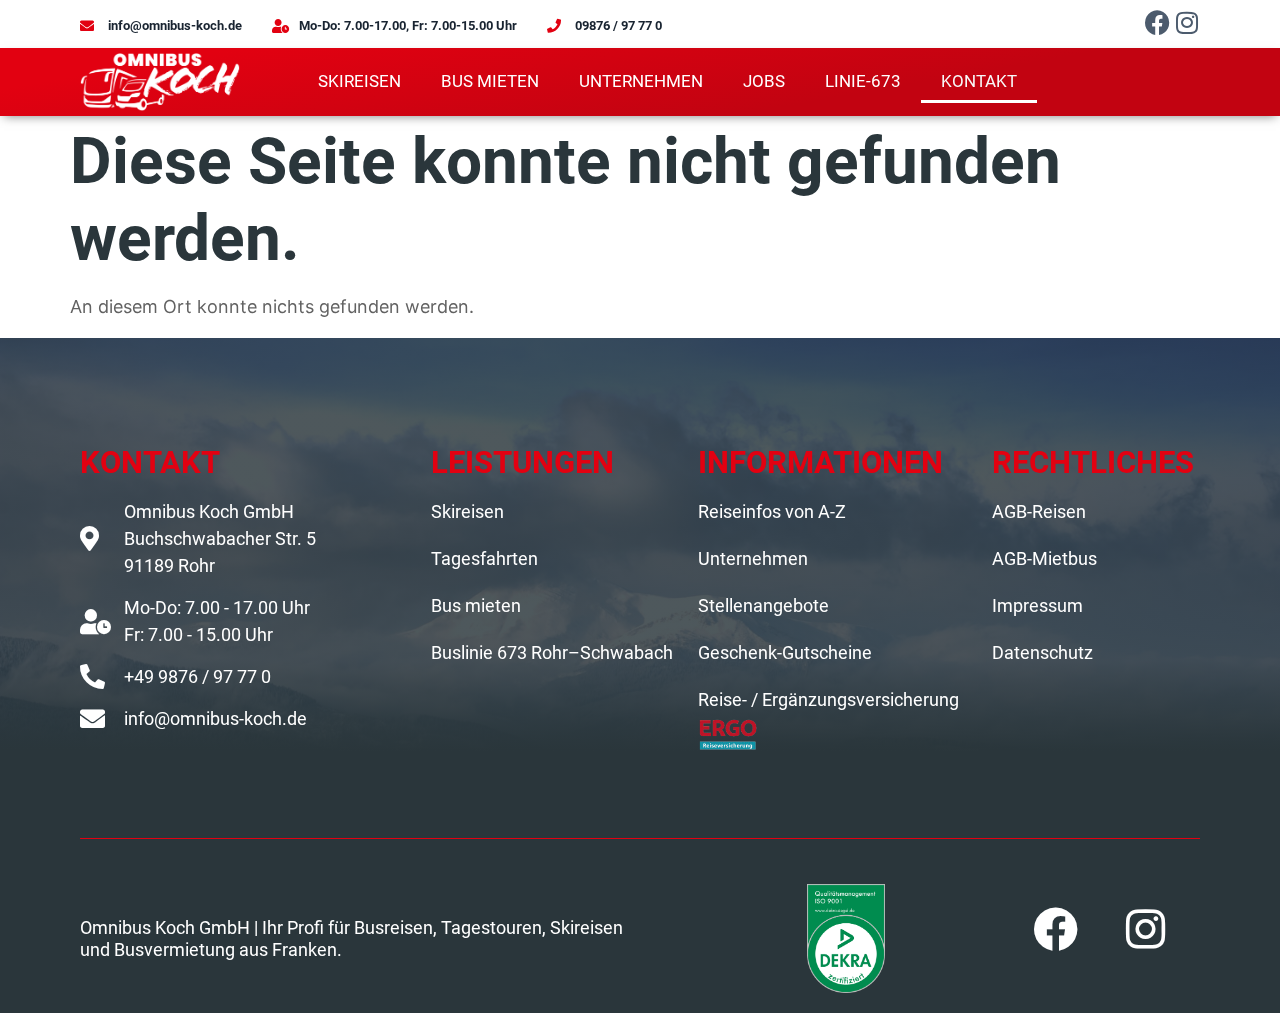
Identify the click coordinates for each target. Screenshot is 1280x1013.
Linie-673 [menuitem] (863, 81)
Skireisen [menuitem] (359, 81)
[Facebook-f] (1157, 22)
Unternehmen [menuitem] (641, 81)
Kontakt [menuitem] (979, 81)
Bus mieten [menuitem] (490, 81)
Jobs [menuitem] (764, 81)
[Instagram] (1187, 22)
